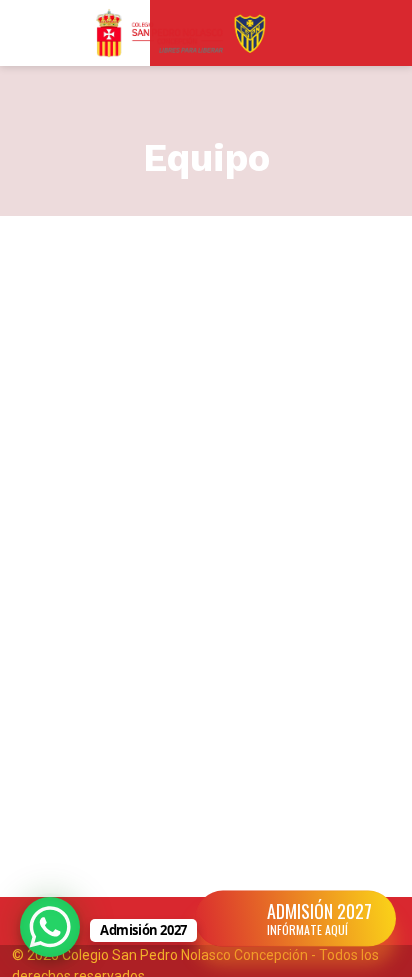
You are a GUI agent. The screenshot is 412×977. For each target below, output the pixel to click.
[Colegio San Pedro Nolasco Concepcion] (181, 33)
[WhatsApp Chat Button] (50, 927)
